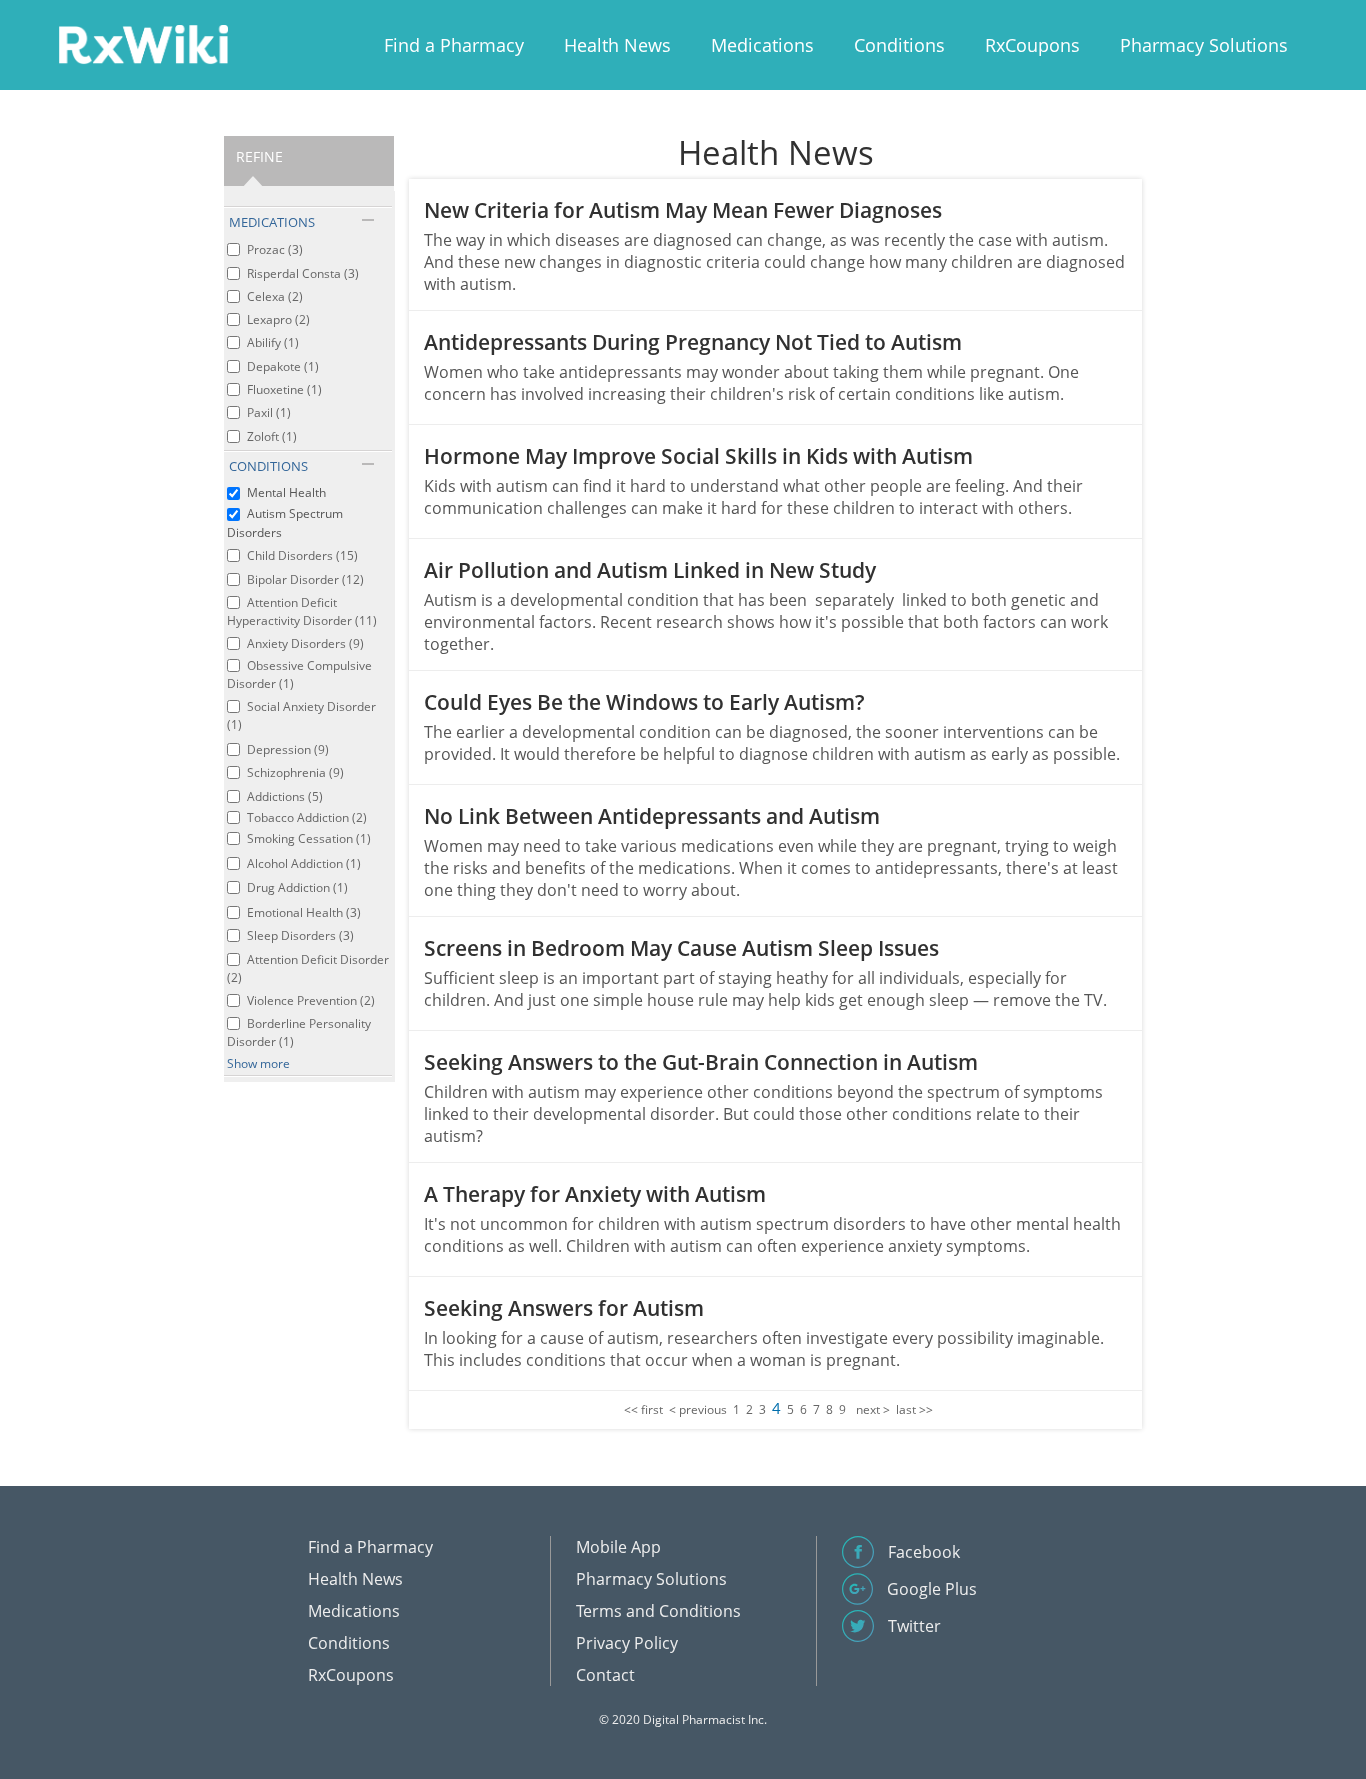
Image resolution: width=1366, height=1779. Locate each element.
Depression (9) (288, 749)
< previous (698, 1409)
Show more (258, 1063)
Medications (762, 45)
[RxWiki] (143, 43)
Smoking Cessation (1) (309, 838)
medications (272, 222)
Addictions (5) (285, 796)
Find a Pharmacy (454, 45)
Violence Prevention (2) (311, 1000)
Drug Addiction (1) (297, 887)
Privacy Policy (627, 1643)
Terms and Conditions (658, 1611)
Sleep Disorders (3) (300, 935)
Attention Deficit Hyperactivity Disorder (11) (302, 611)
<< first (643, 1409)
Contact (605, 1675)
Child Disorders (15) (302, 555)
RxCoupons (1032, 45)
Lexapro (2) (278, 319)
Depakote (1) (283, 366)
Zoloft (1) (272, 436)
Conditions (899, 45)
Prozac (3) (275, 249)
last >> (914, 1409)
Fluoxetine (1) (284, 389)
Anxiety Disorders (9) (305, 643)
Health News (617, 45)
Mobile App (618, 1547)
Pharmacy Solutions (1204, 45)
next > (873, 1409)
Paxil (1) (269, 412)
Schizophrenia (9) (295, 772)
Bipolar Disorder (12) (305, 579)
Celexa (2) (275, 296)
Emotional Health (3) (304, 912)
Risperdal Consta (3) (303, 273)
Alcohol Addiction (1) (304, 863)
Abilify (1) (273, 342)
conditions (268, 466)
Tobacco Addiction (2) (307, 817)
